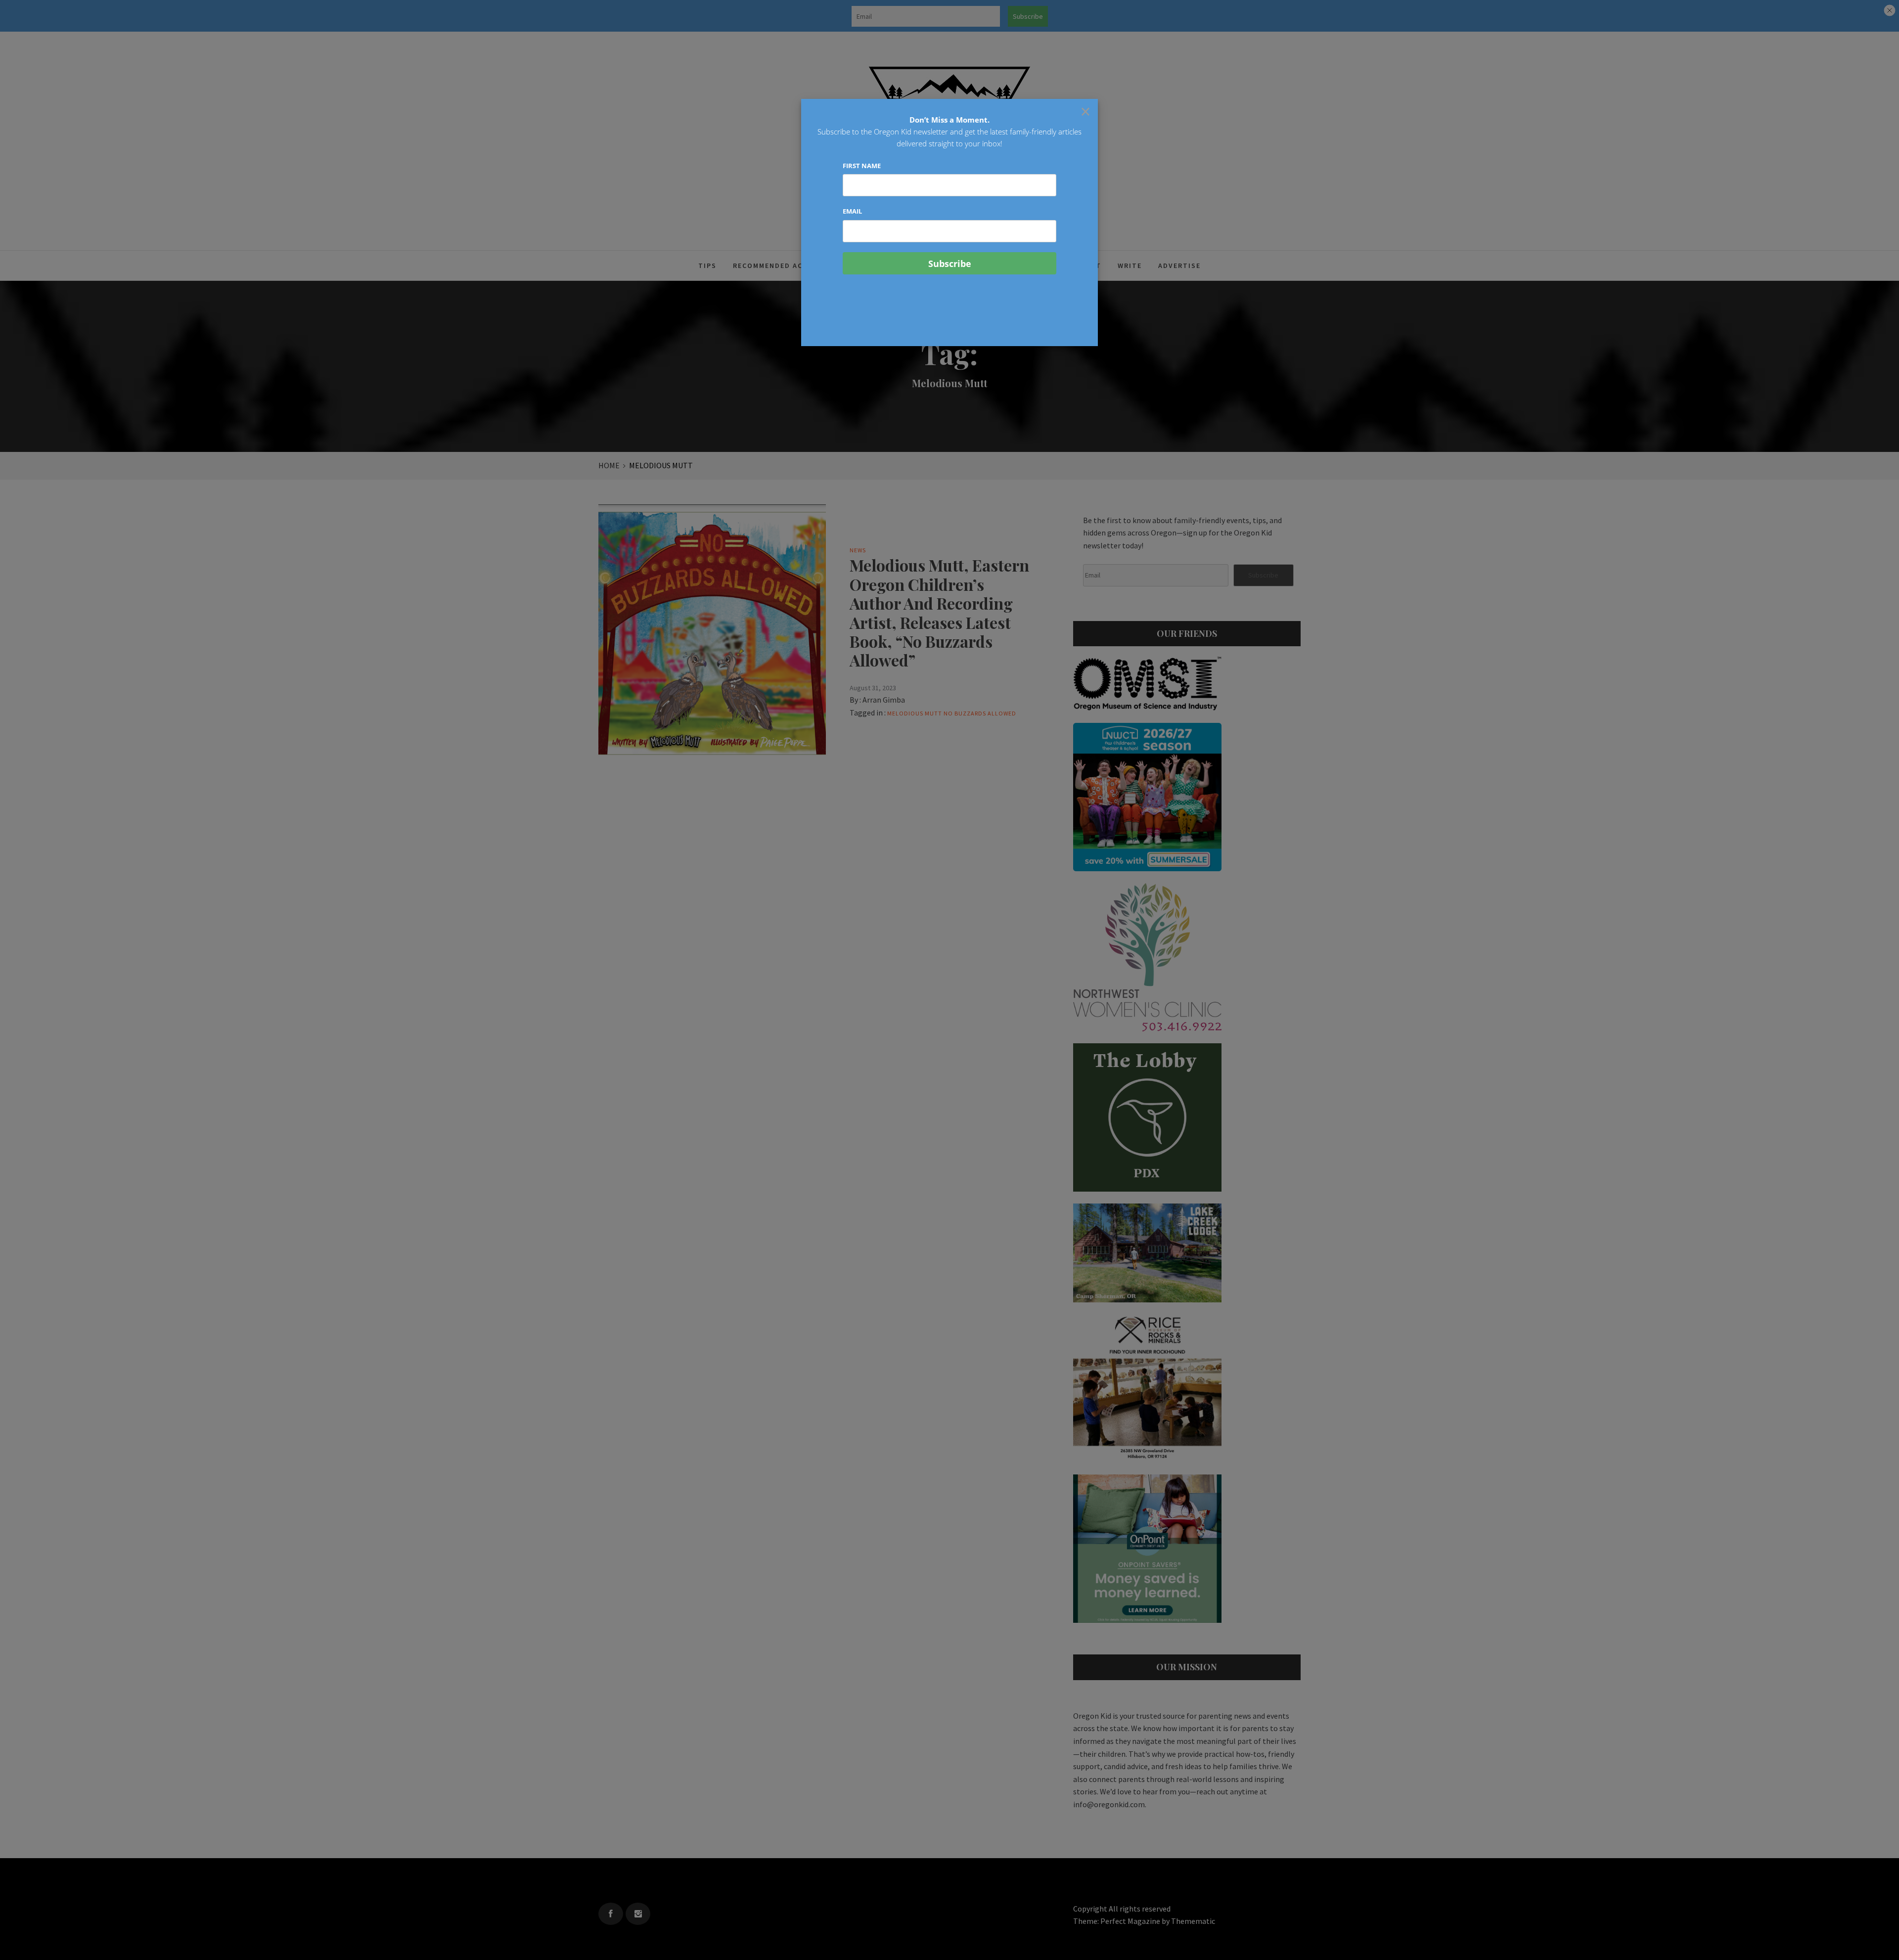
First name (862, 166)
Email (852, 211)
